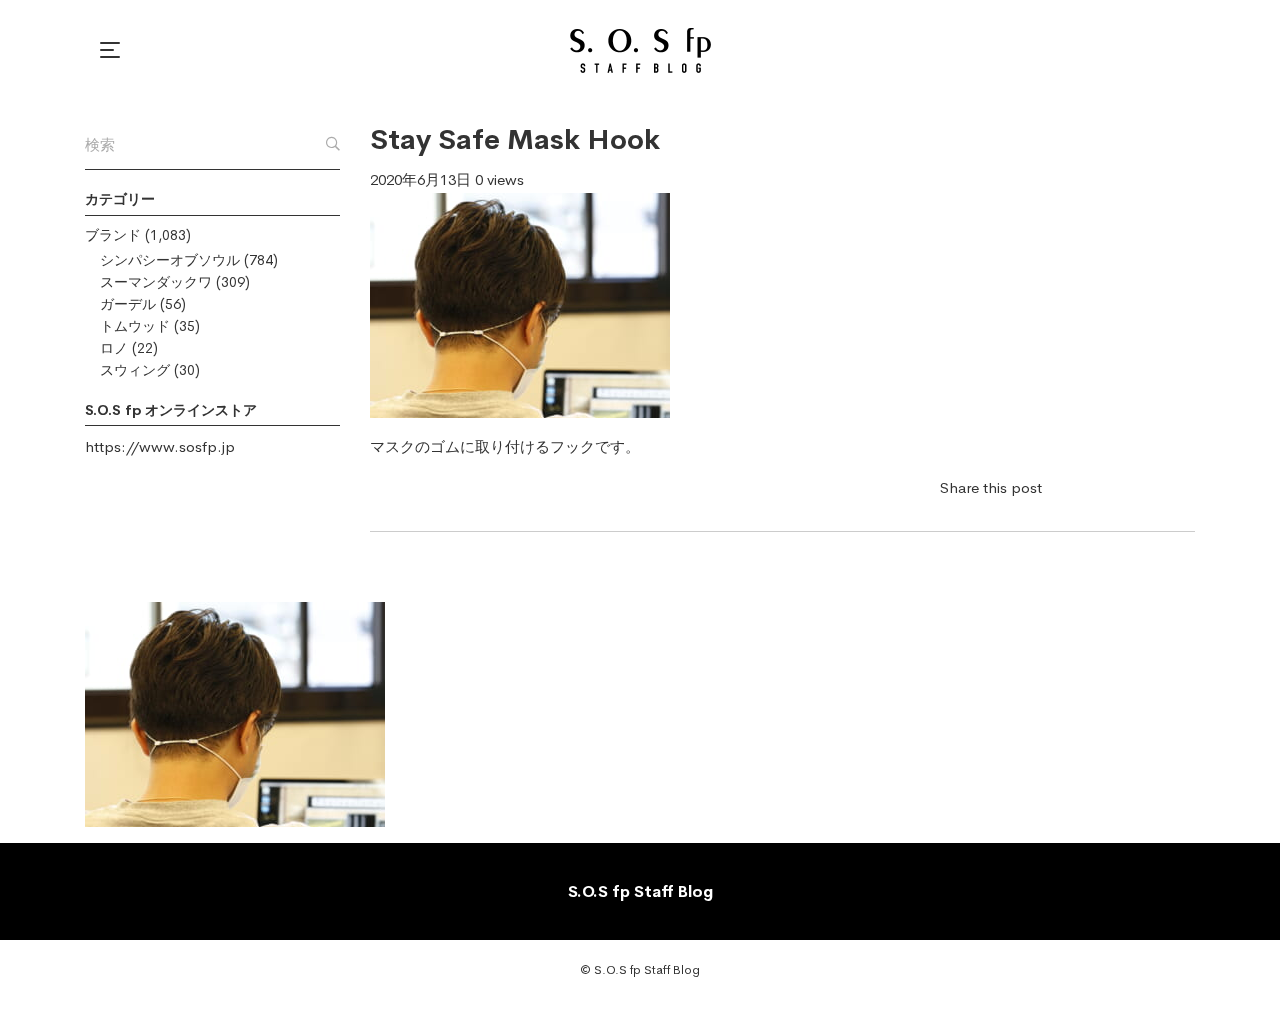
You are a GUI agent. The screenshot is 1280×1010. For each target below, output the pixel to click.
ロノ (114, 348)
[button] (113, 50)
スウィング (135, 370)
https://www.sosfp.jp (160, 446)
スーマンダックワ (156, 282)
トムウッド (135, 326)
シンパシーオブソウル (170, 260)
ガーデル (128, 304)
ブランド (113, 235)
